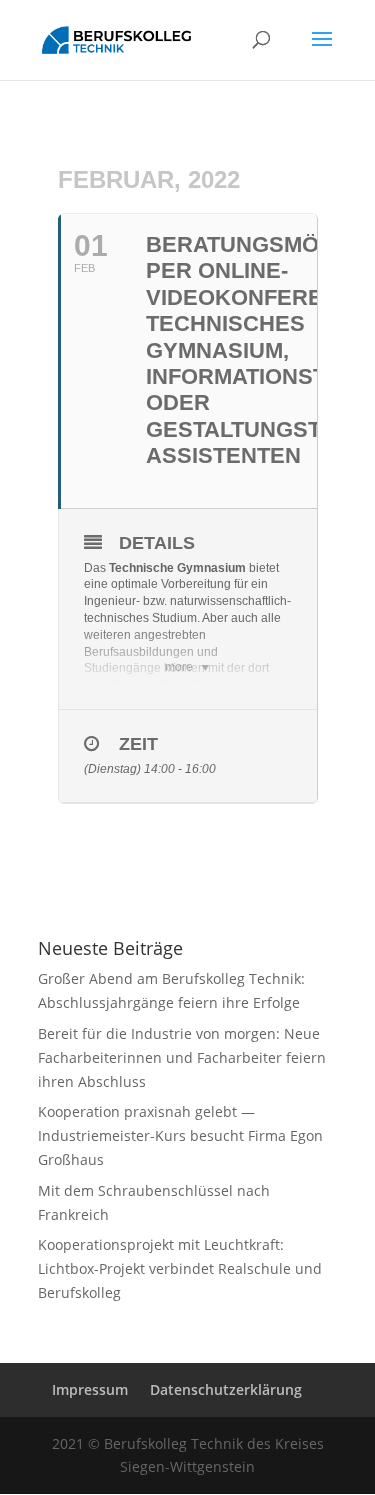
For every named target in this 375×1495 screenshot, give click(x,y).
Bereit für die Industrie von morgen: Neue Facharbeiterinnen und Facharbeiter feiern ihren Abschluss (182, 1057)
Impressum (90, 1389)
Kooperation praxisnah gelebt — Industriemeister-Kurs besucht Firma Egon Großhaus (180, 1135)
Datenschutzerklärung (226, 1389)
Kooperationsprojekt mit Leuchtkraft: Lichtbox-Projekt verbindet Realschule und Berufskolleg (180, 1268)
